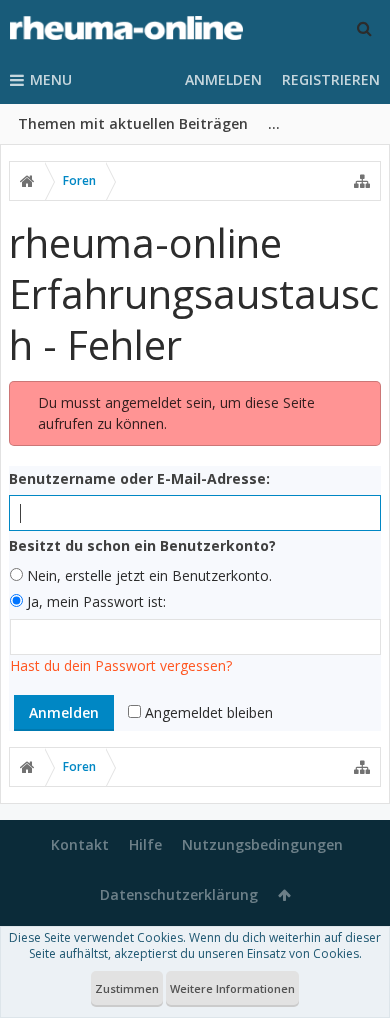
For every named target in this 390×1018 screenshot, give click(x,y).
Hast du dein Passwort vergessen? (121, 665)
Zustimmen (127, 988)
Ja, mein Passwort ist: (94, 601)
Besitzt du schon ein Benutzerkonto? (142, 545)
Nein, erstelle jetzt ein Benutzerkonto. (147, 575)
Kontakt (80, 844)
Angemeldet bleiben (207, 712)
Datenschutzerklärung (179, 894)
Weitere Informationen (232, 988)
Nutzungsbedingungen (262, 844)
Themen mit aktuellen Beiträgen (133, 123)
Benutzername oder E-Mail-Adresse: (139, 478)
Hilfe (145, 844)
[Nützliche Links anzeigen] (362, 181)
